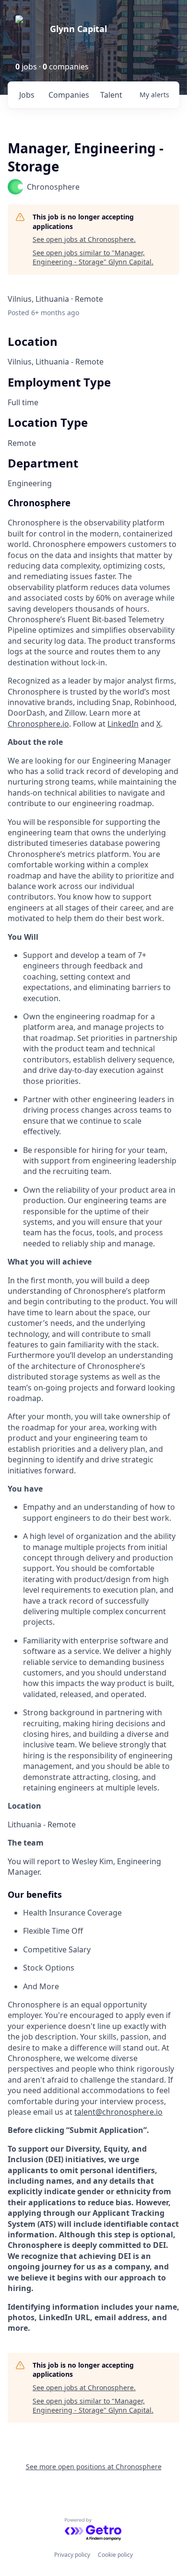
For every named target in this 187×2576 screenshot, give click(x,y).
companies (69, 95)
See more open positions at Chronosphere (94, 2467)
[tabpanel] (93, 1415)
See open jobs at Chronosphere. (84, 239)
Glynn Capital (78, 29)
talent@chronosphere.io (118, 2112)
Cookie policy (115, 2555)
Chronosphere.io (38, 724)
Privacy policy (72, 2555)
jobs (27, 95)
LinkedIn (123, 724)
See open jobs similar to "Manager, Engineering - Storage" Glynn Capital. (93, 257)
